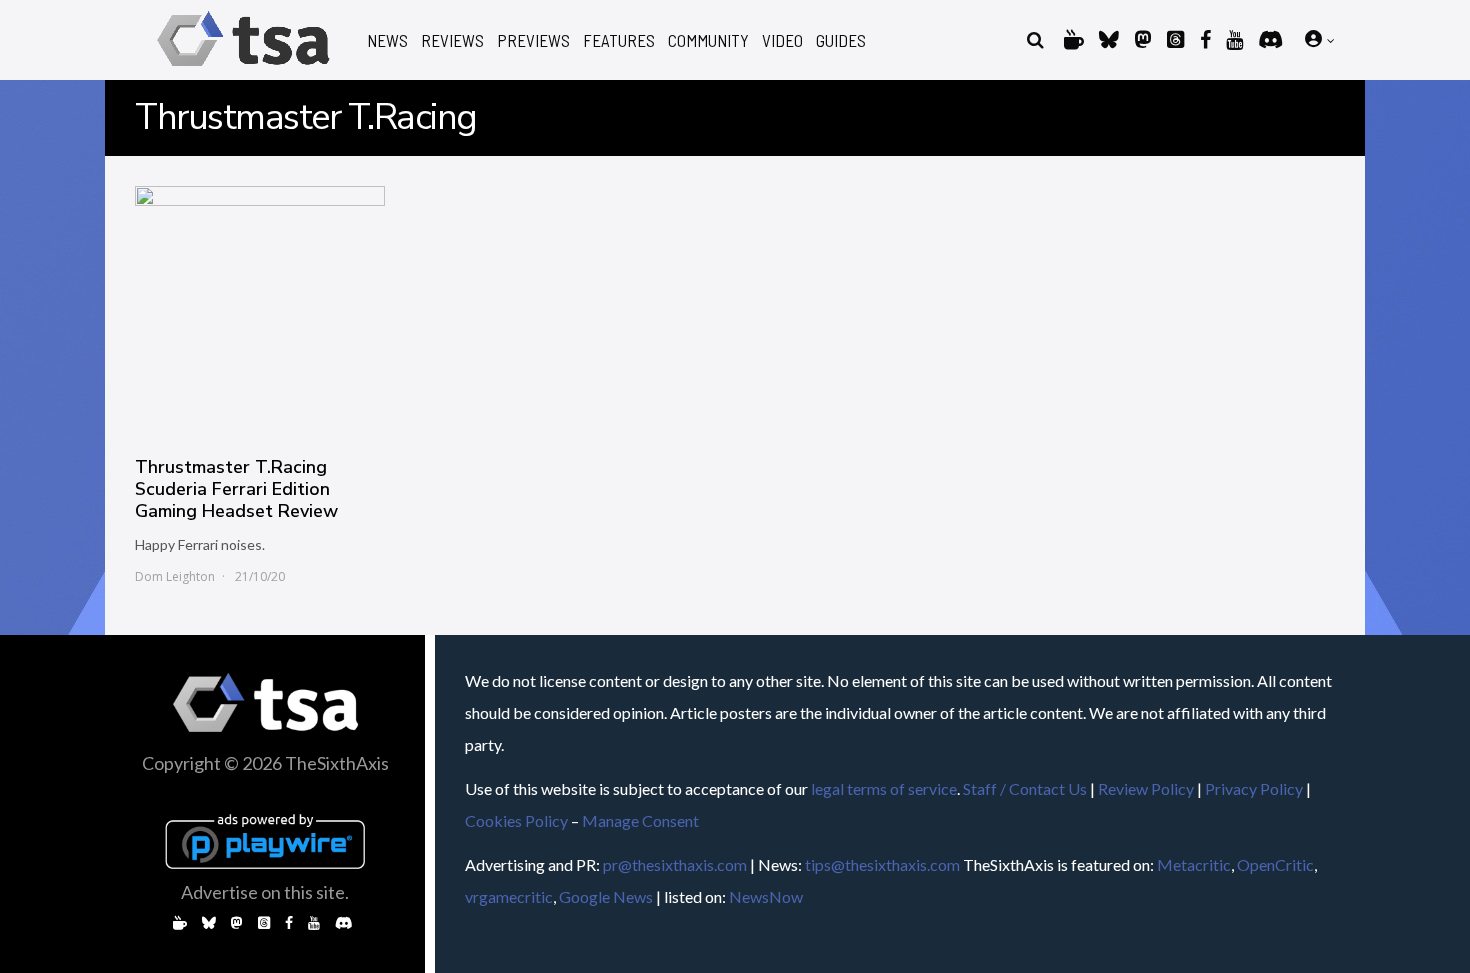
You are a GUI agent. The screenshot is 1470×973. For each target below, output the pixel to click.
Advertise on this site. (265, 892)
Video (782, 40)
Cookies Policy (516, 820)
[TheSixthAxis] (243, 69)
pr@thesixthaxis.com (675, 864)
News (387, 40)
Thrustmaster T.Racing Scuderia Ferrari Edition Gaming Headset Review (236, 489)
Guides (841, 40)
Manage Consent (640, 820)
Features (619, 40)
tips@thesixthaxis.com (882, 864)
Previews (533, 40)
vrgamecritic (509, 896)
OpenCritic (1275, 864)
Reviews (452, 40)
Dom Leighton (175, 576)
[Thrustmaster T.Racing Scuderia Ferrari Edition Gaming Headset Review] (260, 311)
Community (708, 40)
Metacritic (1194, 864)
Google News (606, 896)
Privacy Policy (1254, 788)
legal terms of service (884, 788)
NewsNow (766, 896)
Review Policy (1146, 788)
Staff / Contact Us (1025, 788)
